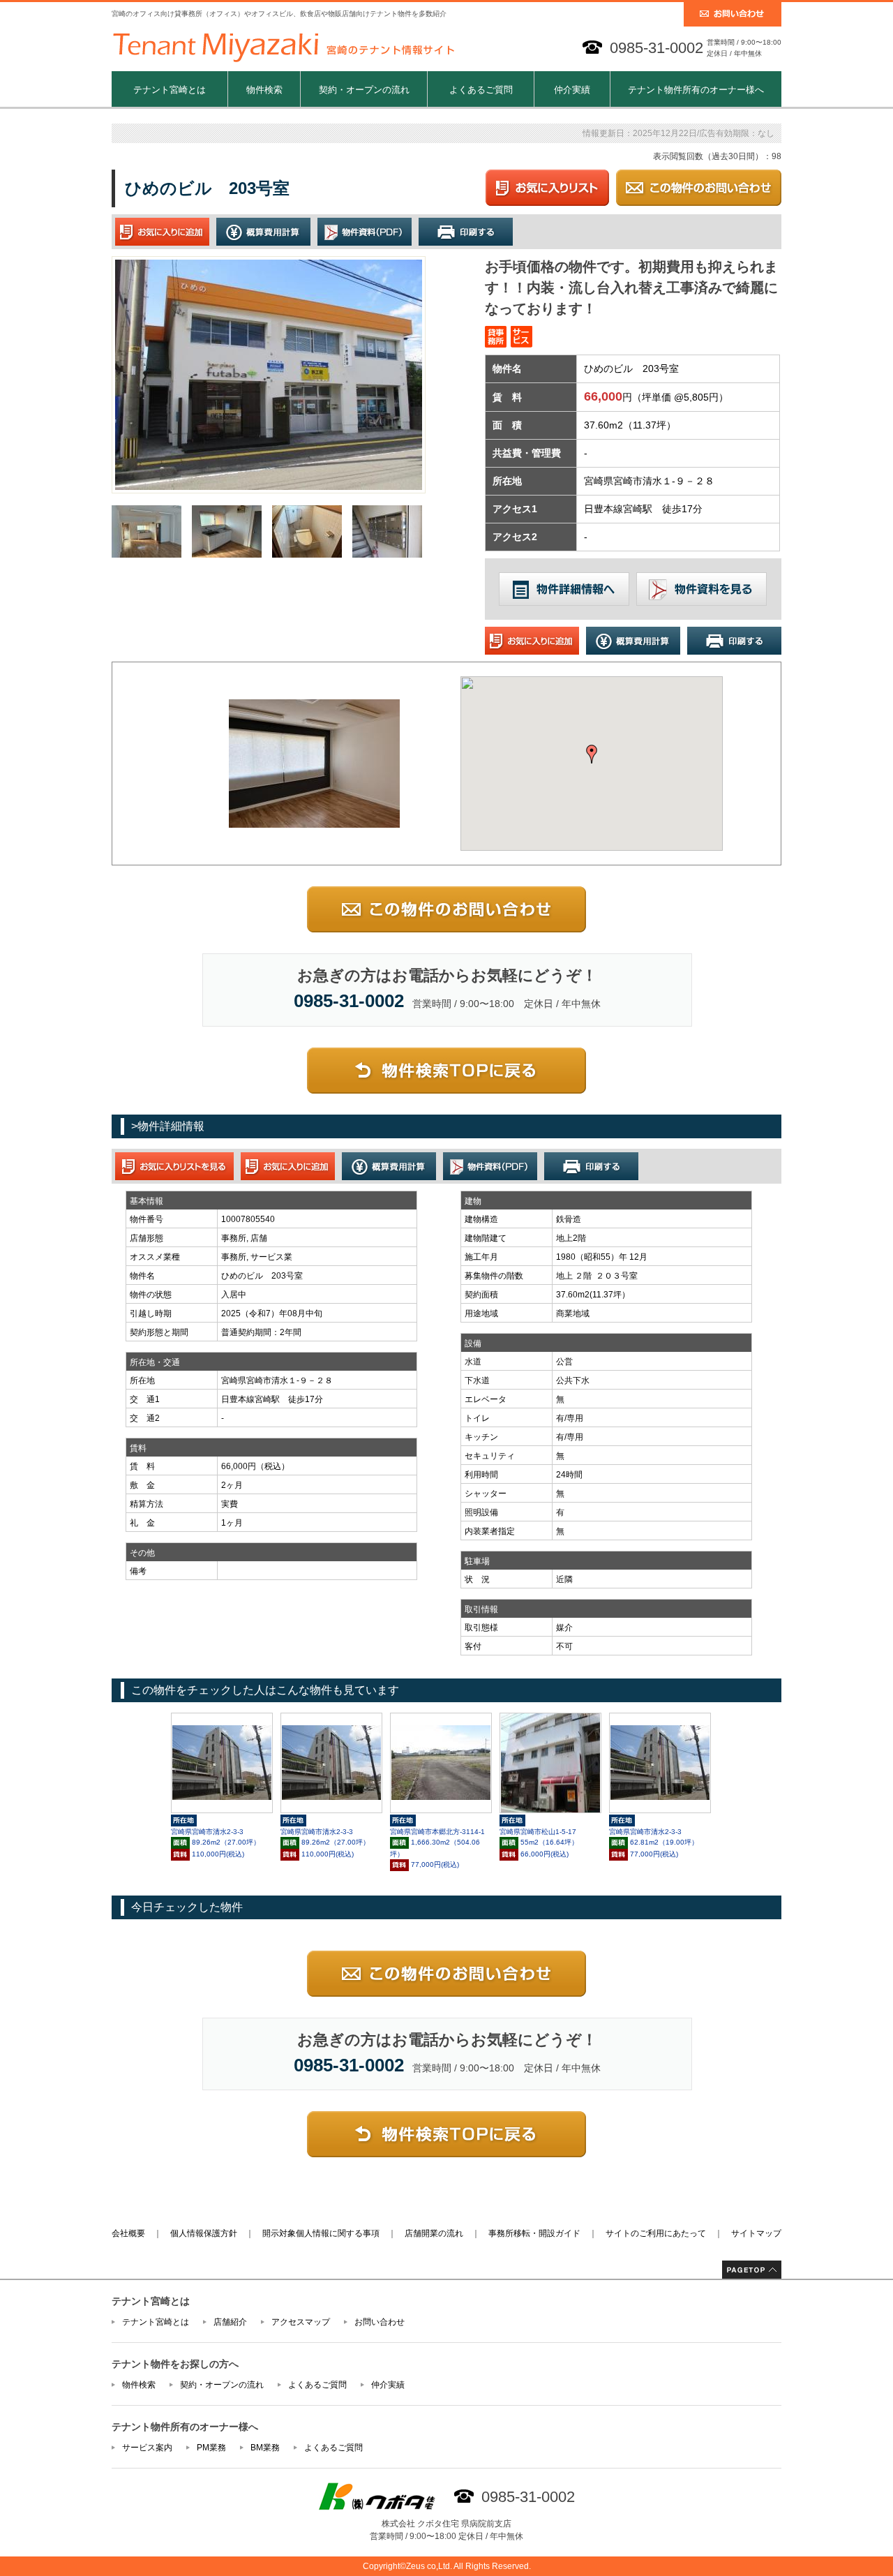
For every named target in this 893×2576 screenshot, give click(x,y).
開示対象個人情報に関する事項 (321, 2233)
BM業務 (265, 2448)
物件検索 (264, 90)
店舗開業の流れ (434, 2233)
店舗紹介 (230, 2322)
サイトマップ (756, 2233)
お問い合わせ (380, 2322)
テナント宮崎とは (170, 90)
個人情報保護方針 (204, 2233)
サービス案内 (147, 2448)
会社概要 (128, 2233)
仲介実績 (572, 90)
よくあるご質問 (481, 90)
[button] (592, 754)
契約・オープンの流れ (364, 90)
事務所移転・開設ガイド (534, 2233)
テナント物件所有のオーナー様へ (696, 90)
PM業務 (211, 2448)
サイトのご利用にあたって (656, 2233)
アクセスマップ (301, 2322)
